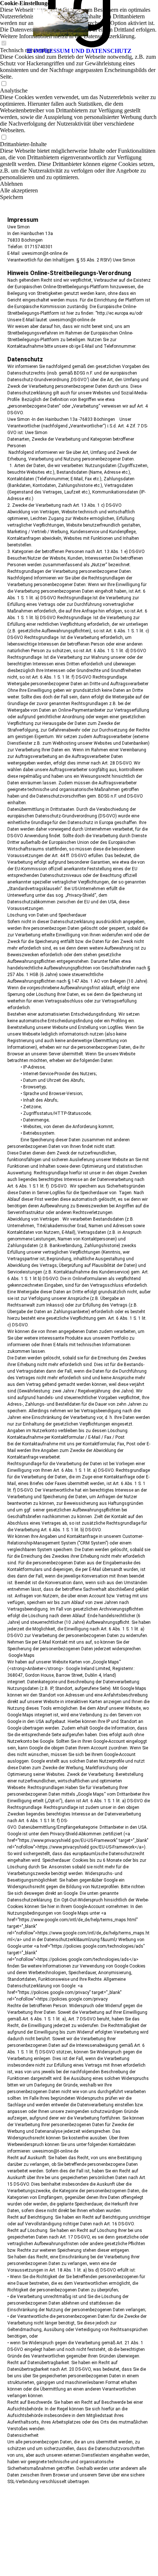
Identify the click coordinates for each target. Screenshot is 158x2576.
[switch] (4, 84)
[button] (79, 191)
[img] (79, 22)
